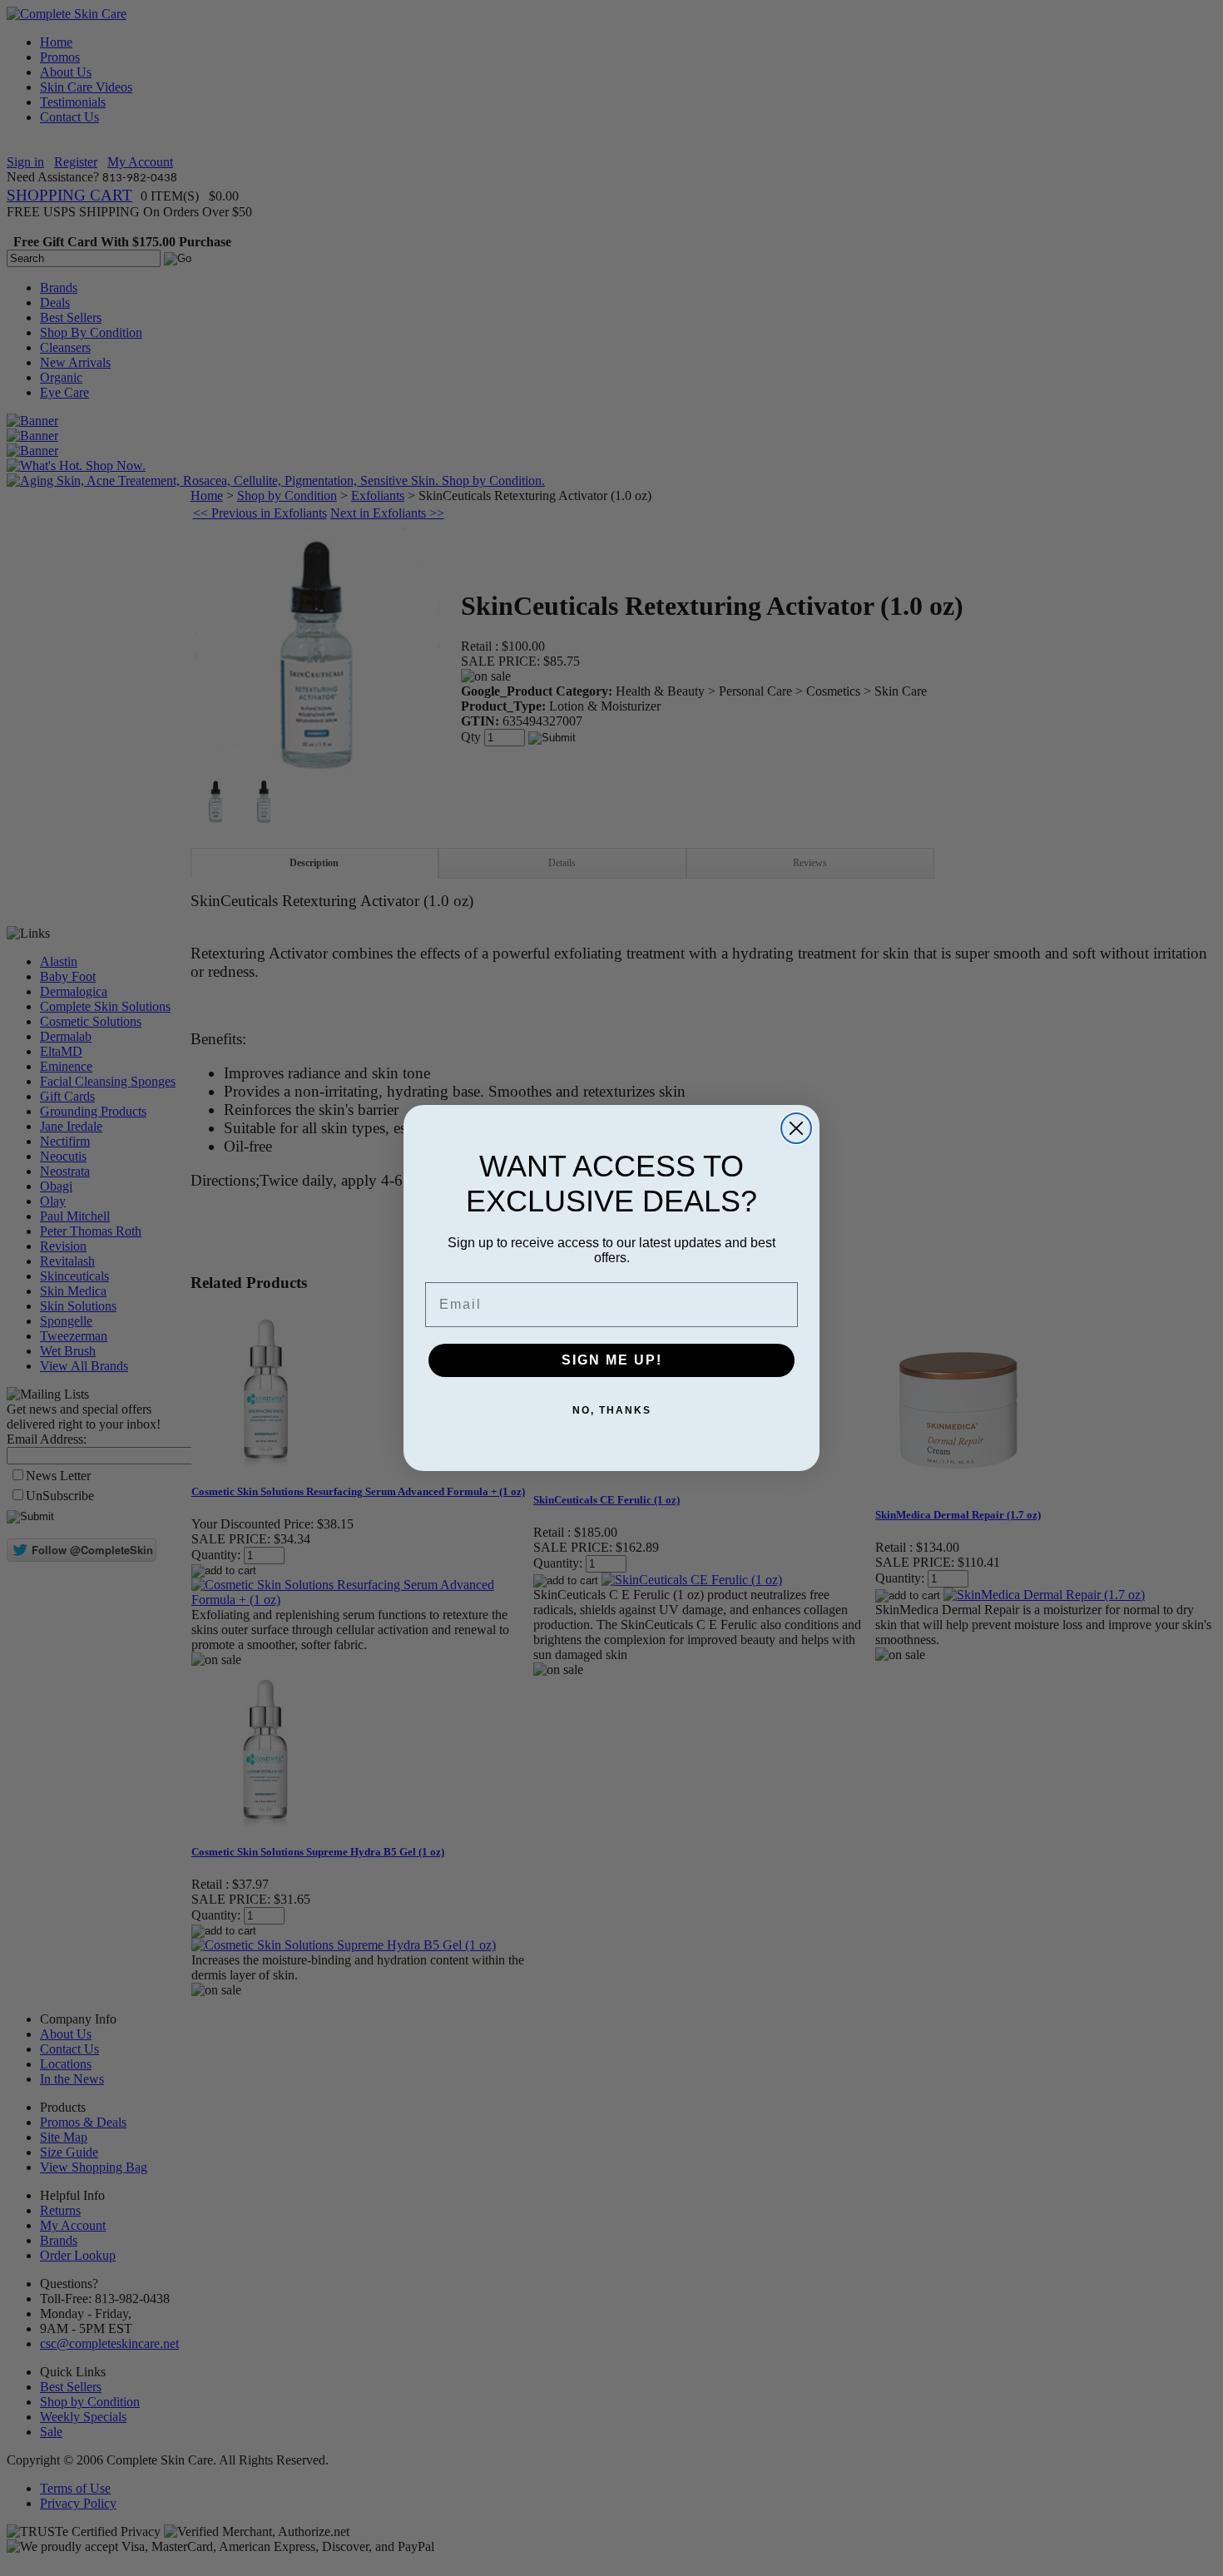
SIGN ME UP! (612, 1360)
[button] (1222, 2575)
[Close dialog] (796, 1128)
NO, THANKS (612, 1410)
